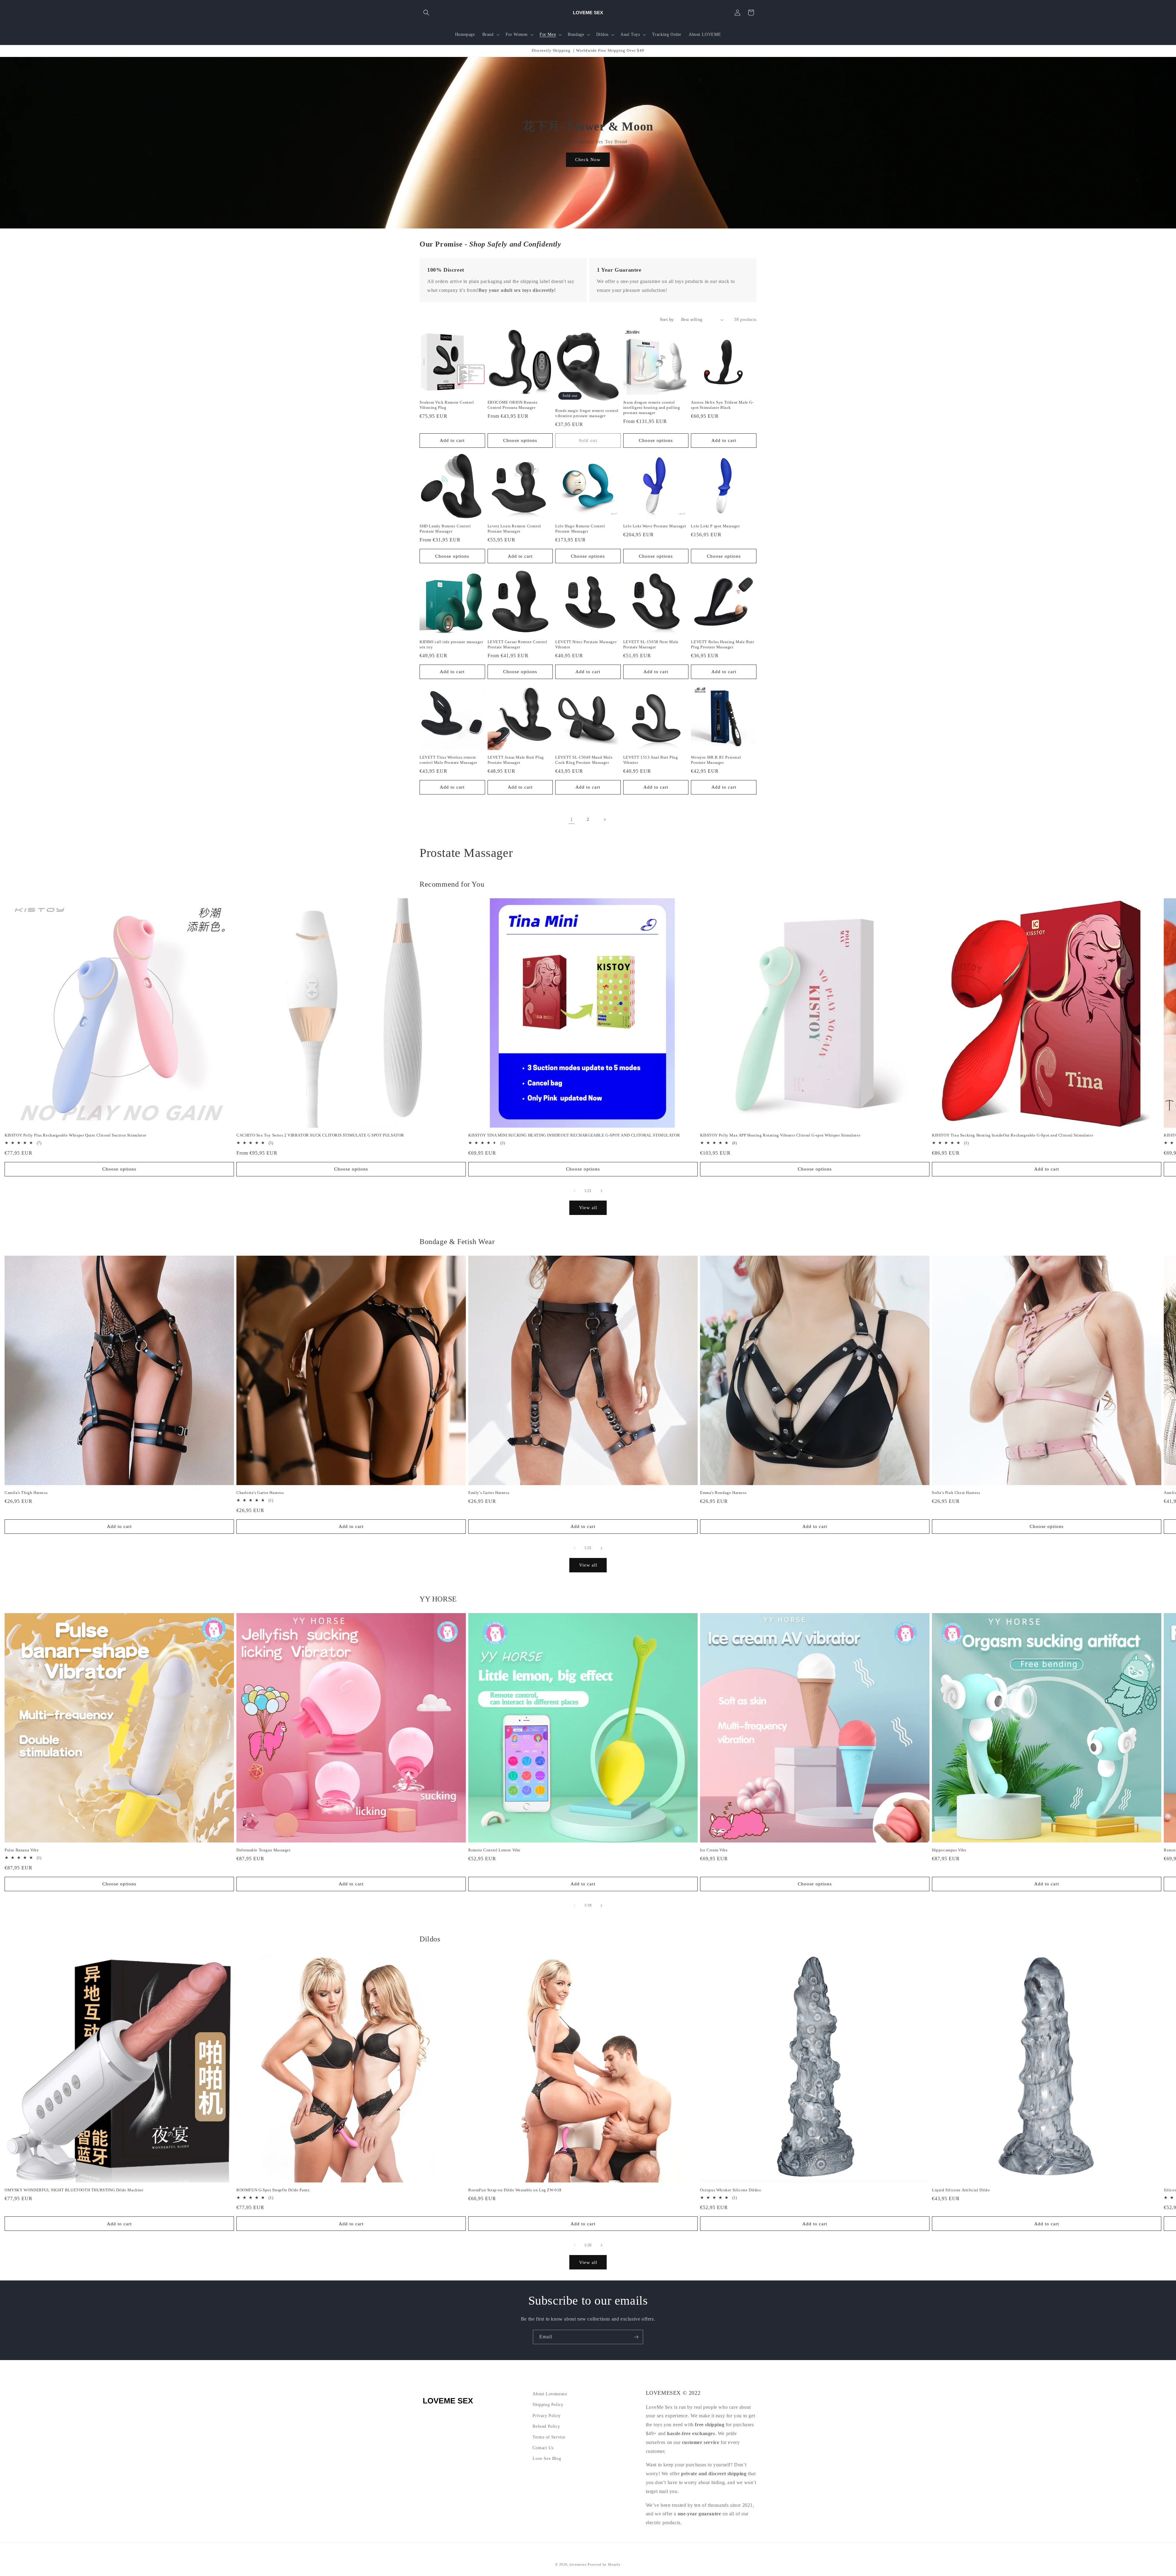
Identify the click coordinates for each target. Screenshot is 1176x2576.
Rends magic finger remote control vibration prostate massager (587, 413)
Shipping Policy (548, 2405)
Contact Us (543, 2448)
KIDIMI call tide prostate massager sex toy (451, 644)
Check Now (588, 160)
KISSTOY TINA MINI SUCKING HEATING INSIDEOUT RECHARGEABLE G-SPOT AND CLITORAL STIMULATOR (574, 1135)
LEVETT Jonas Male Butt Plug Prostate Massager (516, 760)
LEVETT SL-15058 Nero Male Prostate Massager (651, 644)
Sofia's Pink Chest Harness (956, 1493)
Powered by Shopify (604, 2564)
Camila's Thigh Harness (26, 1493)
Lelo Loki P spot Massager (715, 526)
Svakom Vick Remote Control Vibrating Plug (447, 405)
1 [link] (572, 819)
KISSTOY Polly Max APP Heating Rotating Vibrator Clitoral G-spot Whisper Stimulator (780, 1135)
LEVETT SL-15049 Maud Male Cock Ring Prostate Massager (584, 760)
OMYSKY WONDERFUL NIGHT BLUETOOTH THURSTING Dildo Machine (74, 2190)
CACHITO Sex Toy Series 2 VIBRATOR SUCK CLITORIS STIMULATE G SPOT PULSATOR (320, 1135)
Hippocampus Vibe (949, 1850)
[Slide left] (575, 1191)
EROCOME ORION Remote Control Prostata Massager (513, 405)
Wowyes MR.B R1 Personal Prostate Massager (716, 760)
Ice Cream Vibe (714, 1850)
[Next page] (605, 820)
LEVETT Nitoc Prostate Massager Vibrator (586, 644)
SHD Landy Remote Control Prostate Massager (445, 529)
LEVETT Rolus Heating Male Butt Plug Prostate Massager (722, 644)
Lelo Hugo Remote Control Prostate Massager (580, 529)
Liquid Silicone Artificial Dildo (961, 2190)
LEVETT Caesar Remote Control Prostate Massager (517, 644)
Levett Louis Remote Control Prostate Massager (514, 529)
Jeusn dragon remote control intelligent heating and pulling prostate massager (652, 407)
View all (588, 1208)
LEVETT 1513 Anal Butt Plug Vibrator (651, 760)
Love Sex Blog (547, 2459)
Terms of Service (549, 2437)
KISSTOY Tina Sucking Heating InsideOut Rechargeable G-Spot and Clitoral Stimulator (1012, 1135)
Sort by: (667, 320)
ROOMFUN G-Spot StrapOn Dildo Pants (273, 2190)
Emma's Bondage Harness (723, 1493)
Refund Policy (546, 2426)
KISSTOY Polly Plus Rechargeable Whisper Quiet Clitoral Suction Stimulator (75, 1135)
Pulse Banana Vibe (22, 1850)
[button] (426, 13)
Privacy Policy (547, 2416)
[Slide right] (601, 1191)
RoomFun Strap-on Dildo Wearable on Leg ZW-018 (515, 2190)
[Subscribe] (636, 2337)
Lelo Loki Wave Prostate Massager (655, 526)
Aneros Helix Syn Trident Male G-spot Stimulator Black (722, 405)
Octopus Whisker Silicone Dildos (731, 2190)
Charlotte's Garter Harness (260, 1493)
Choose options (520, 440)
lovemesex (578, 2564)
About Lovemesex (550, 2394)
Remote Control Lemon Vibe (494, 1850)
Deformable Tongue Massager (264, 1850)
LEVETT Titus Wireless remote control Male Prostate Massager (448, 760)
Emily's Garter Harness (489, 1493)
